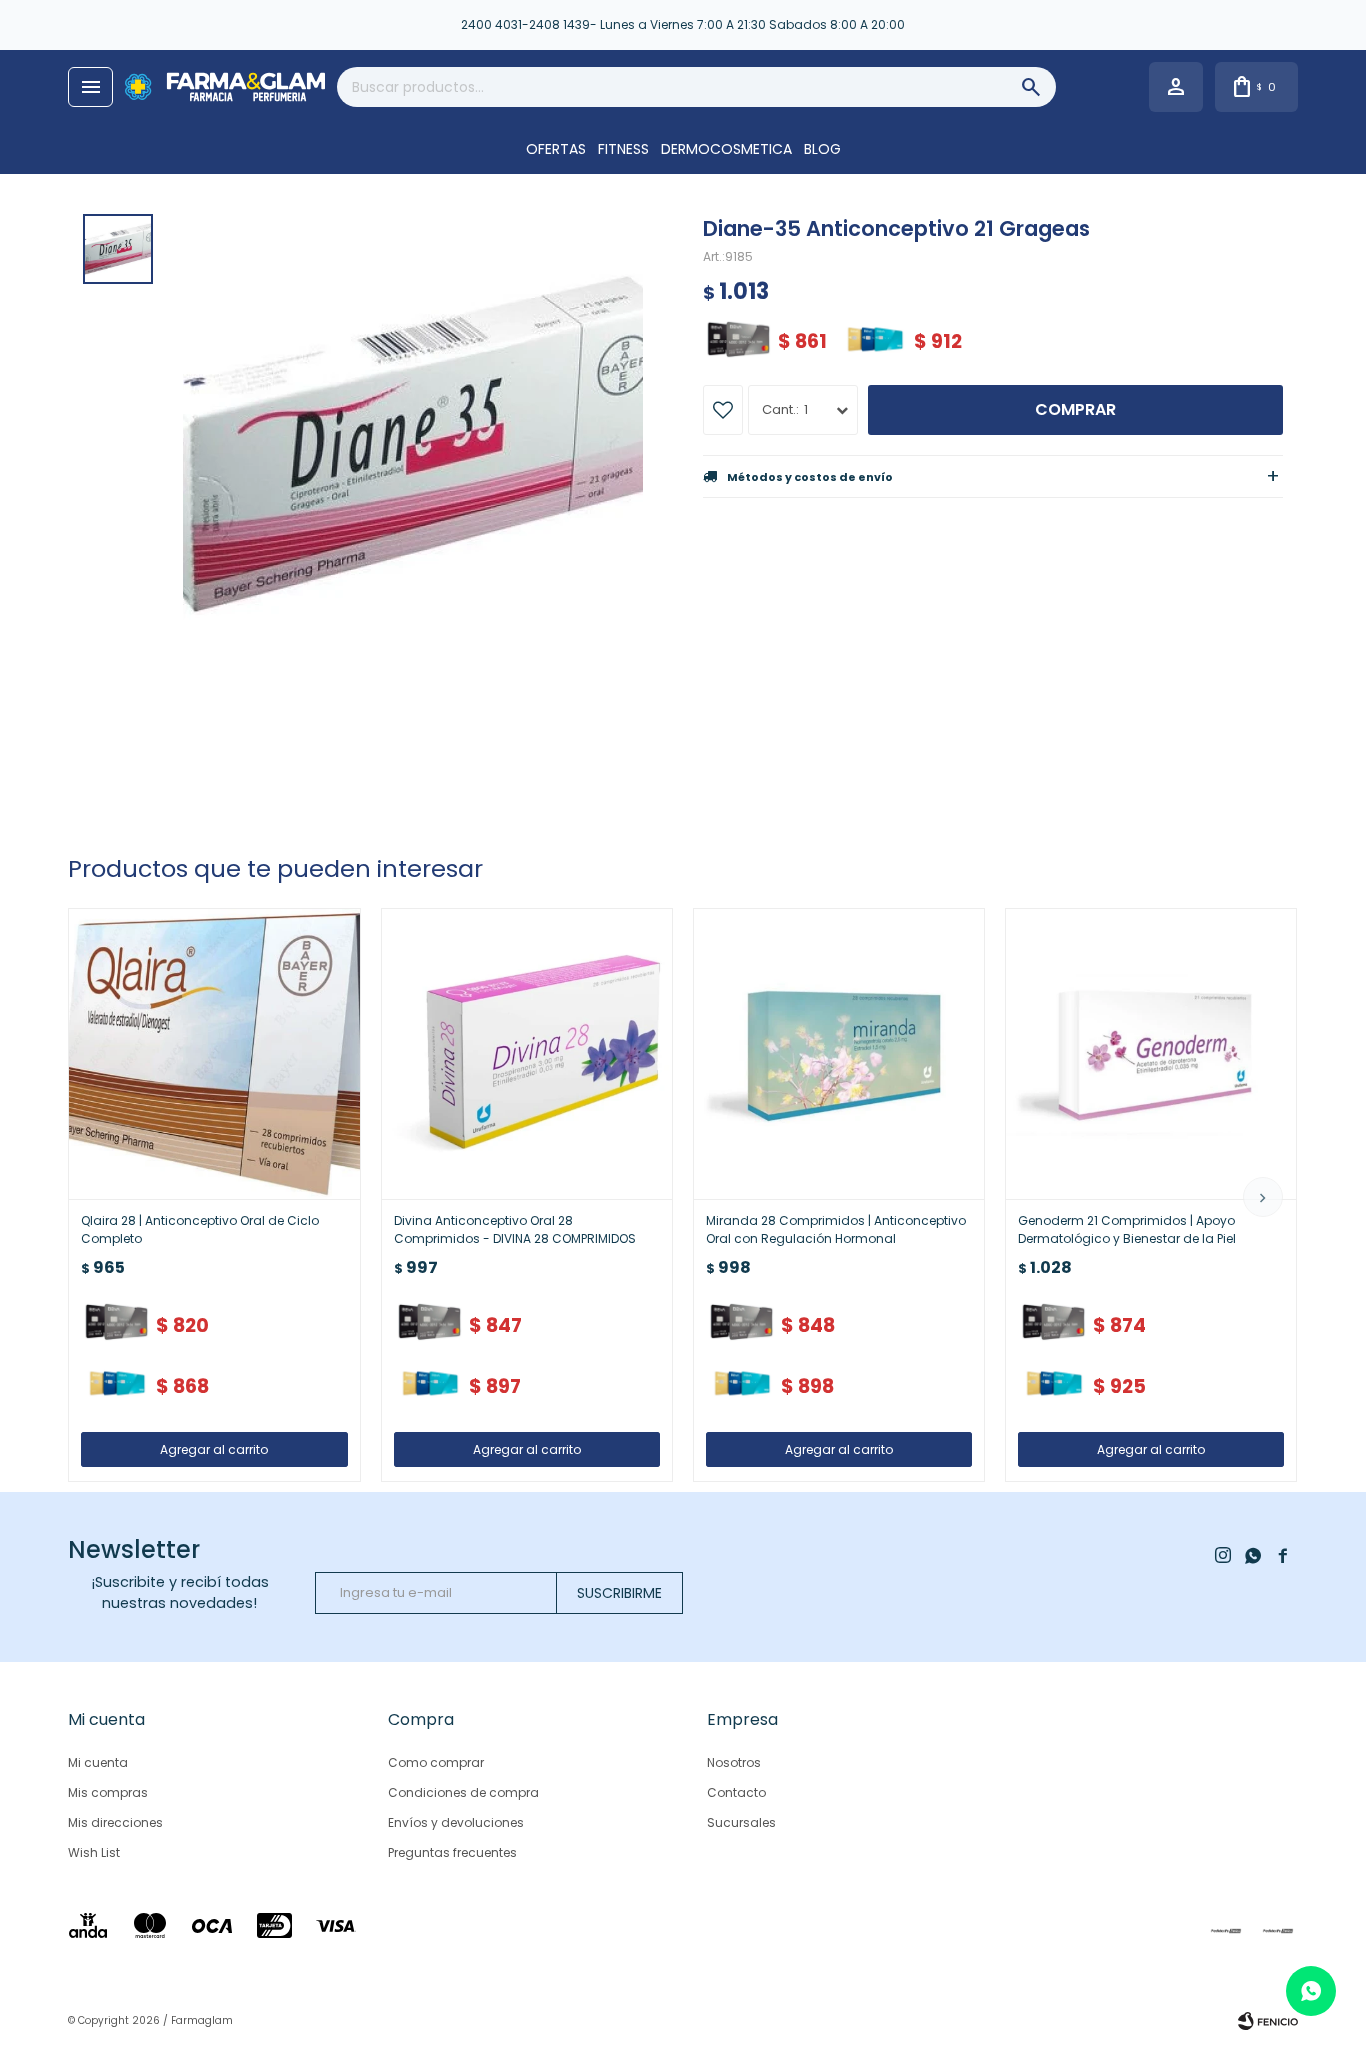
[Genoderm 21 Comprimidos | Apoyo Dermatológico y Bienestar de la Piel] (1151, 1054)
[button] (1263, 1197)
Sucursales (741, 1822)
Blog (822, 149)
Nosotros (734, 1762)
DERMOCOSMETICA (726, 149)
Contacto (736, 1792)
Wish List (94, 1852)
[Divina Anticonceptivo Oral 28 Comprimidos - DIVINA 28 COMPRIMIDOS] (527, 1054)
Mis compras (108, 1792)
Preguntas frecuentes (452, 1852)
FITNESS (623, 149)
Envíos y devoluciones (456, 1822)
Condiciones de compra (463, 1792)
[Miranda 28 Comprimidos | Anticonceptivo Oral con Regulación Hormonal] (839, 1054)
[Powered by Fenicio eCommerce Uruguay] (1268, 2021)
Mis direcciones (115, 1822)
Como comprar (436, 1762)
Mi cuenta (98, 1762)
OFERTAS (556, 149)
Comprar (1075, 409)
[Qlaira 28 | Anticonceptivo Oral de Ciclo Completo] (214, 1054)
